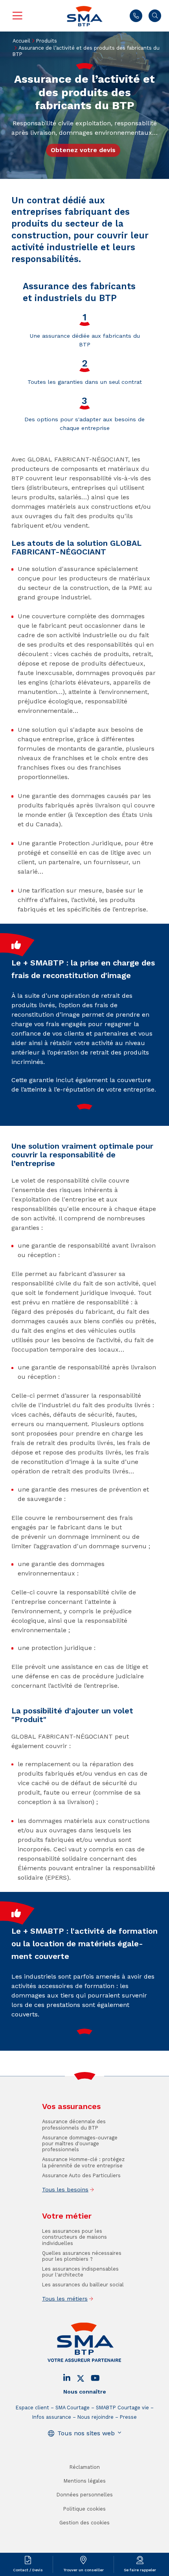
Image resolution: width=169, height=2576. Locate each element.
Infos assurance (52, 2417)
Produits (47, 41)
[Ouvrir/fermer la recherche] (155, 16)
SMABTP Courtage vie (122, 2408)
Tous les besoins (65, 2189)
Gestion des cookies (84, 2523)
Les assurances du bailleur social (83, 2285)
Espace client (32, 2408)
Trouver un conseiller (84, 2570)
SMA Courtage (73, 2408)
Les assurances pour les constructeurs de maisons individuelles (74, 2237)
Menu (17, 16)
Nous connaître (85, 2392)
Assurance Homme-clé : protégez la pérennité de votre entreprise (83, 2162)
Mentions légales (85, 2481)
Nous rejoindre (96, 2417)
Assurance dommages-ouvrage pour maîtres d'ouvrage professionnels (80, 2144)
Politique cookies (84, 2509)
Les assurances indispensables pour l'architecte (80, 2272)
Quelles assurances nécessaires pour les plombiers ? (82, 2256)
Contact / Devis (28, 2570)
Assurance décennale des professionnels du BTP (74, 2124)
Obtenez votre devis (83, 150)
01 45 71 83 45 (136, 16)
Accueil (21, 41)
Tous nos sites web (86, 2433)
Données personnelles (85, 2495)
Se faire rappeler (140, 2570)
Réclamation (85, 2467)
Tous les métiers (65, 2299)
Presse (128, 2417)
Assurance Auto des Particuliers (81, 2175)
